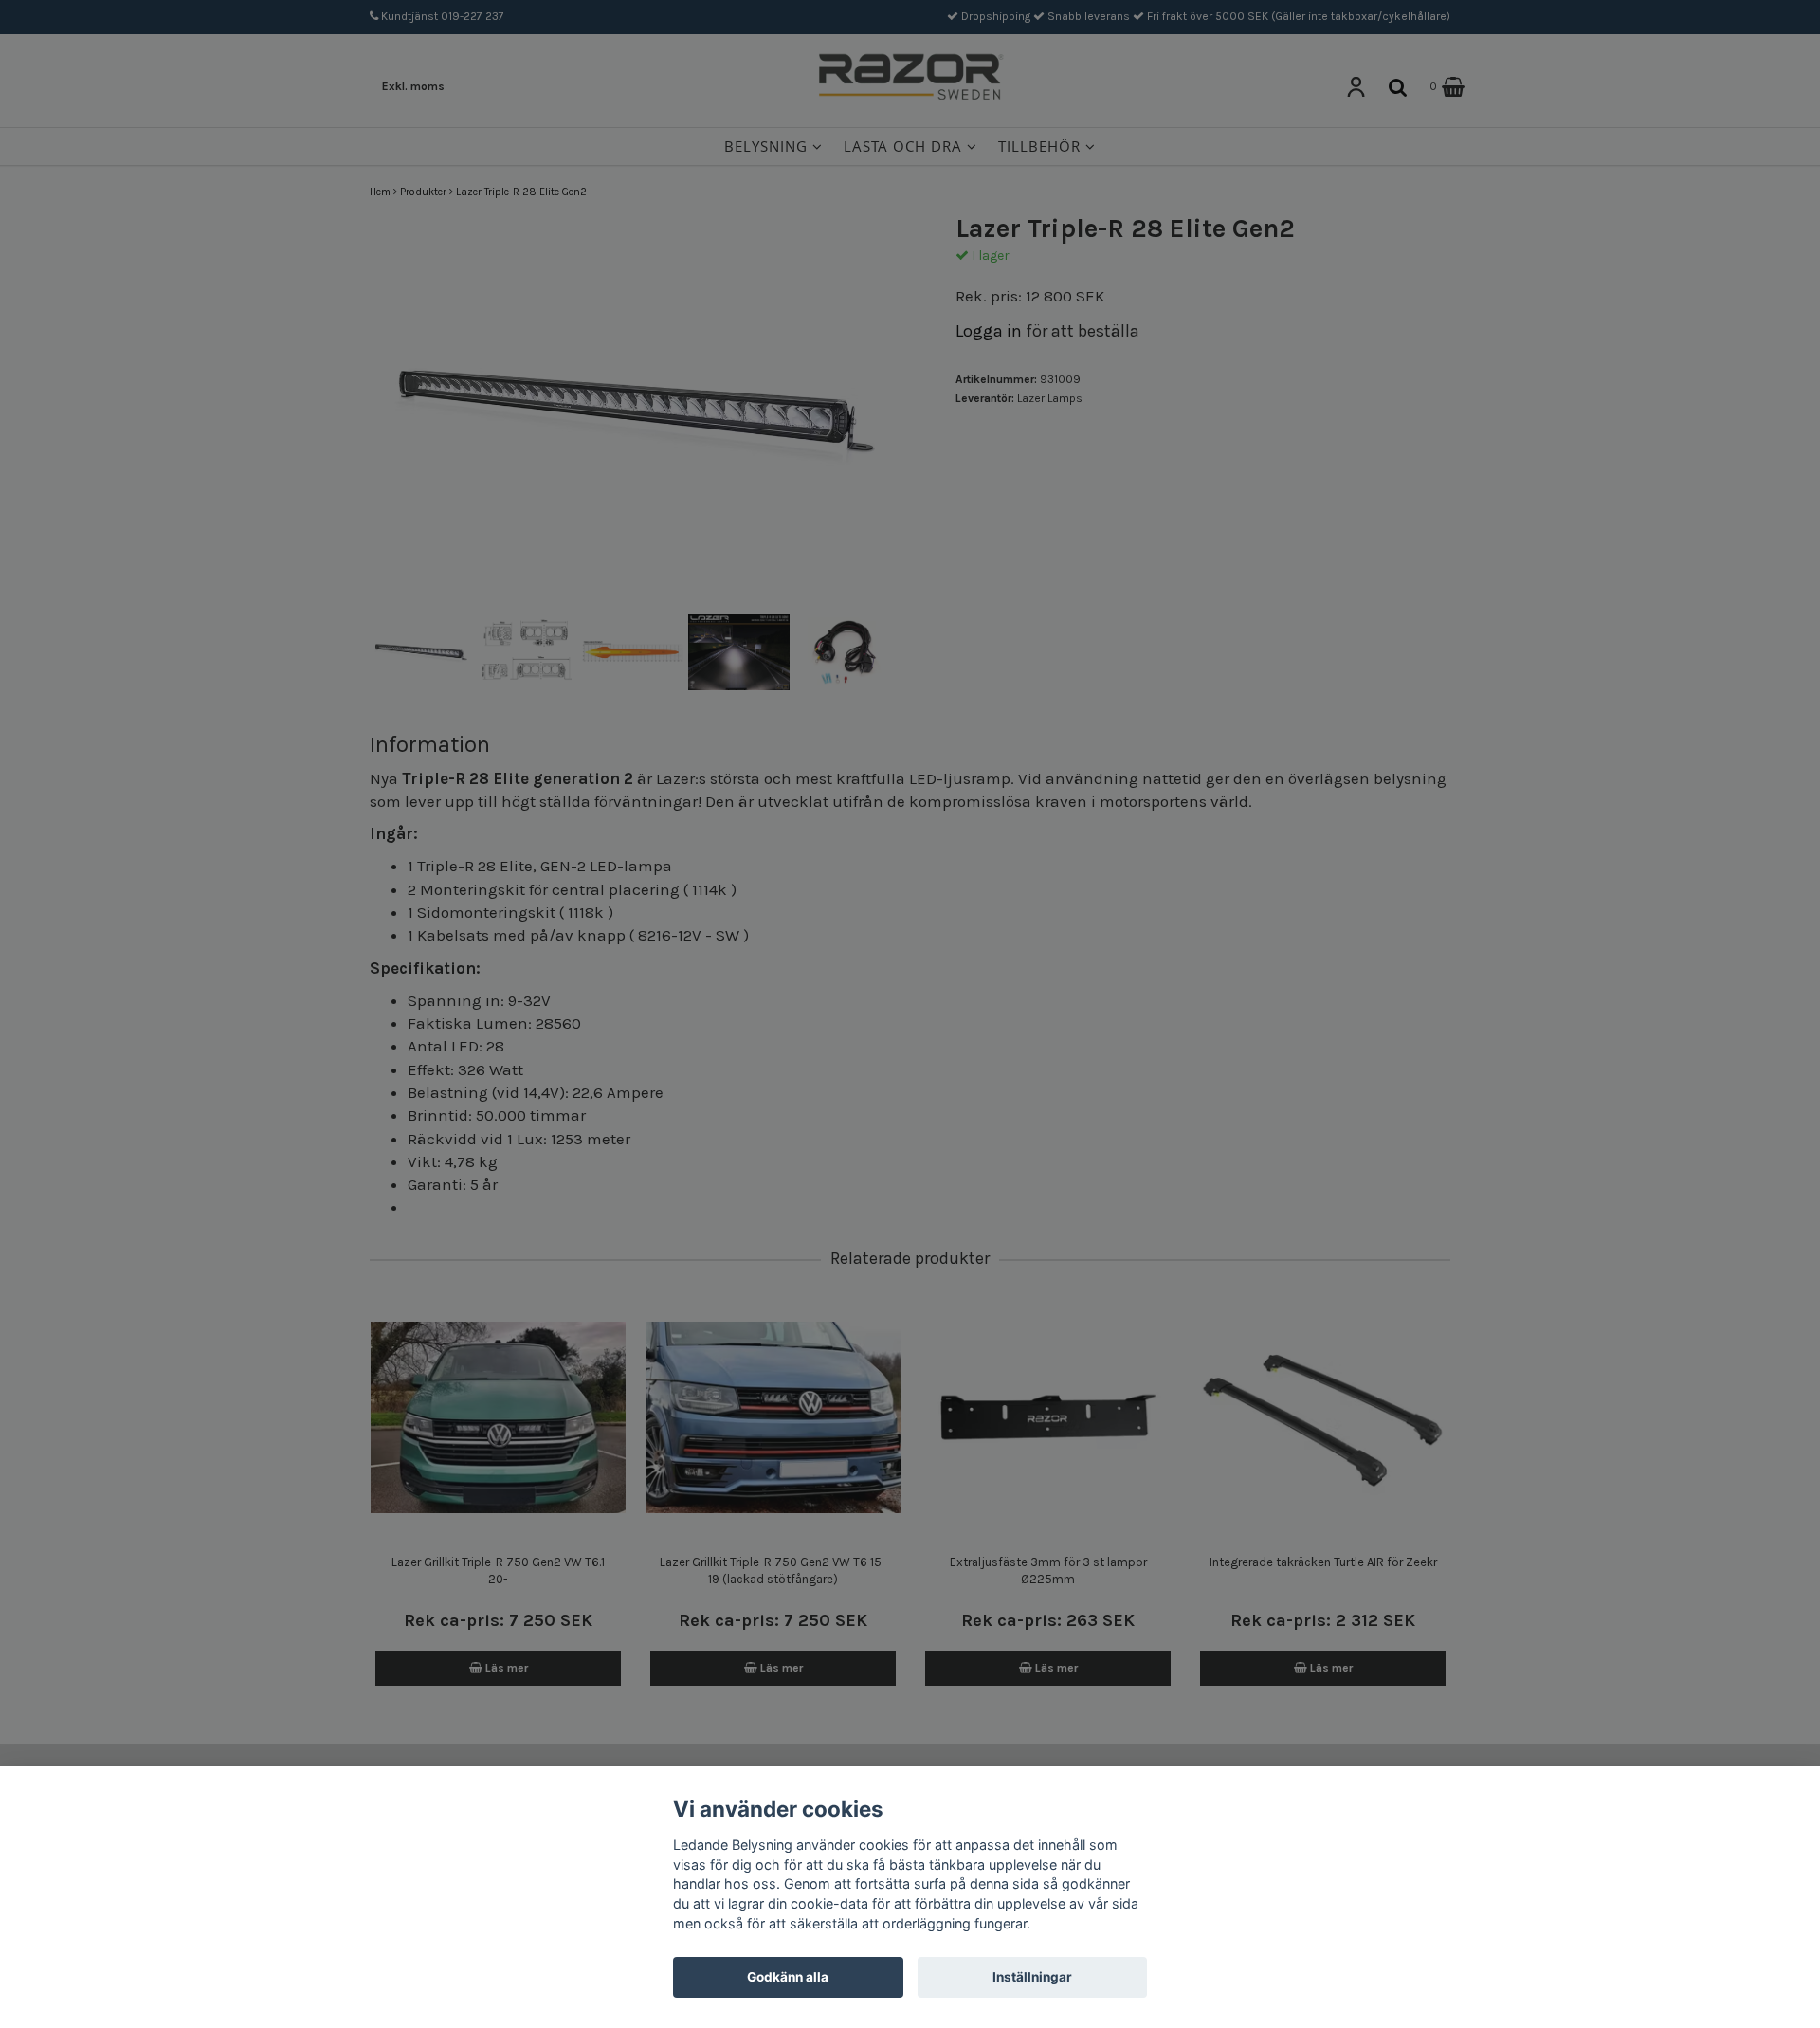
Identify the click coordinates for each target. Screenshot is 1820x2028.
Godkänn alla (788, 1977)
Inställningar (1032, 1977)
